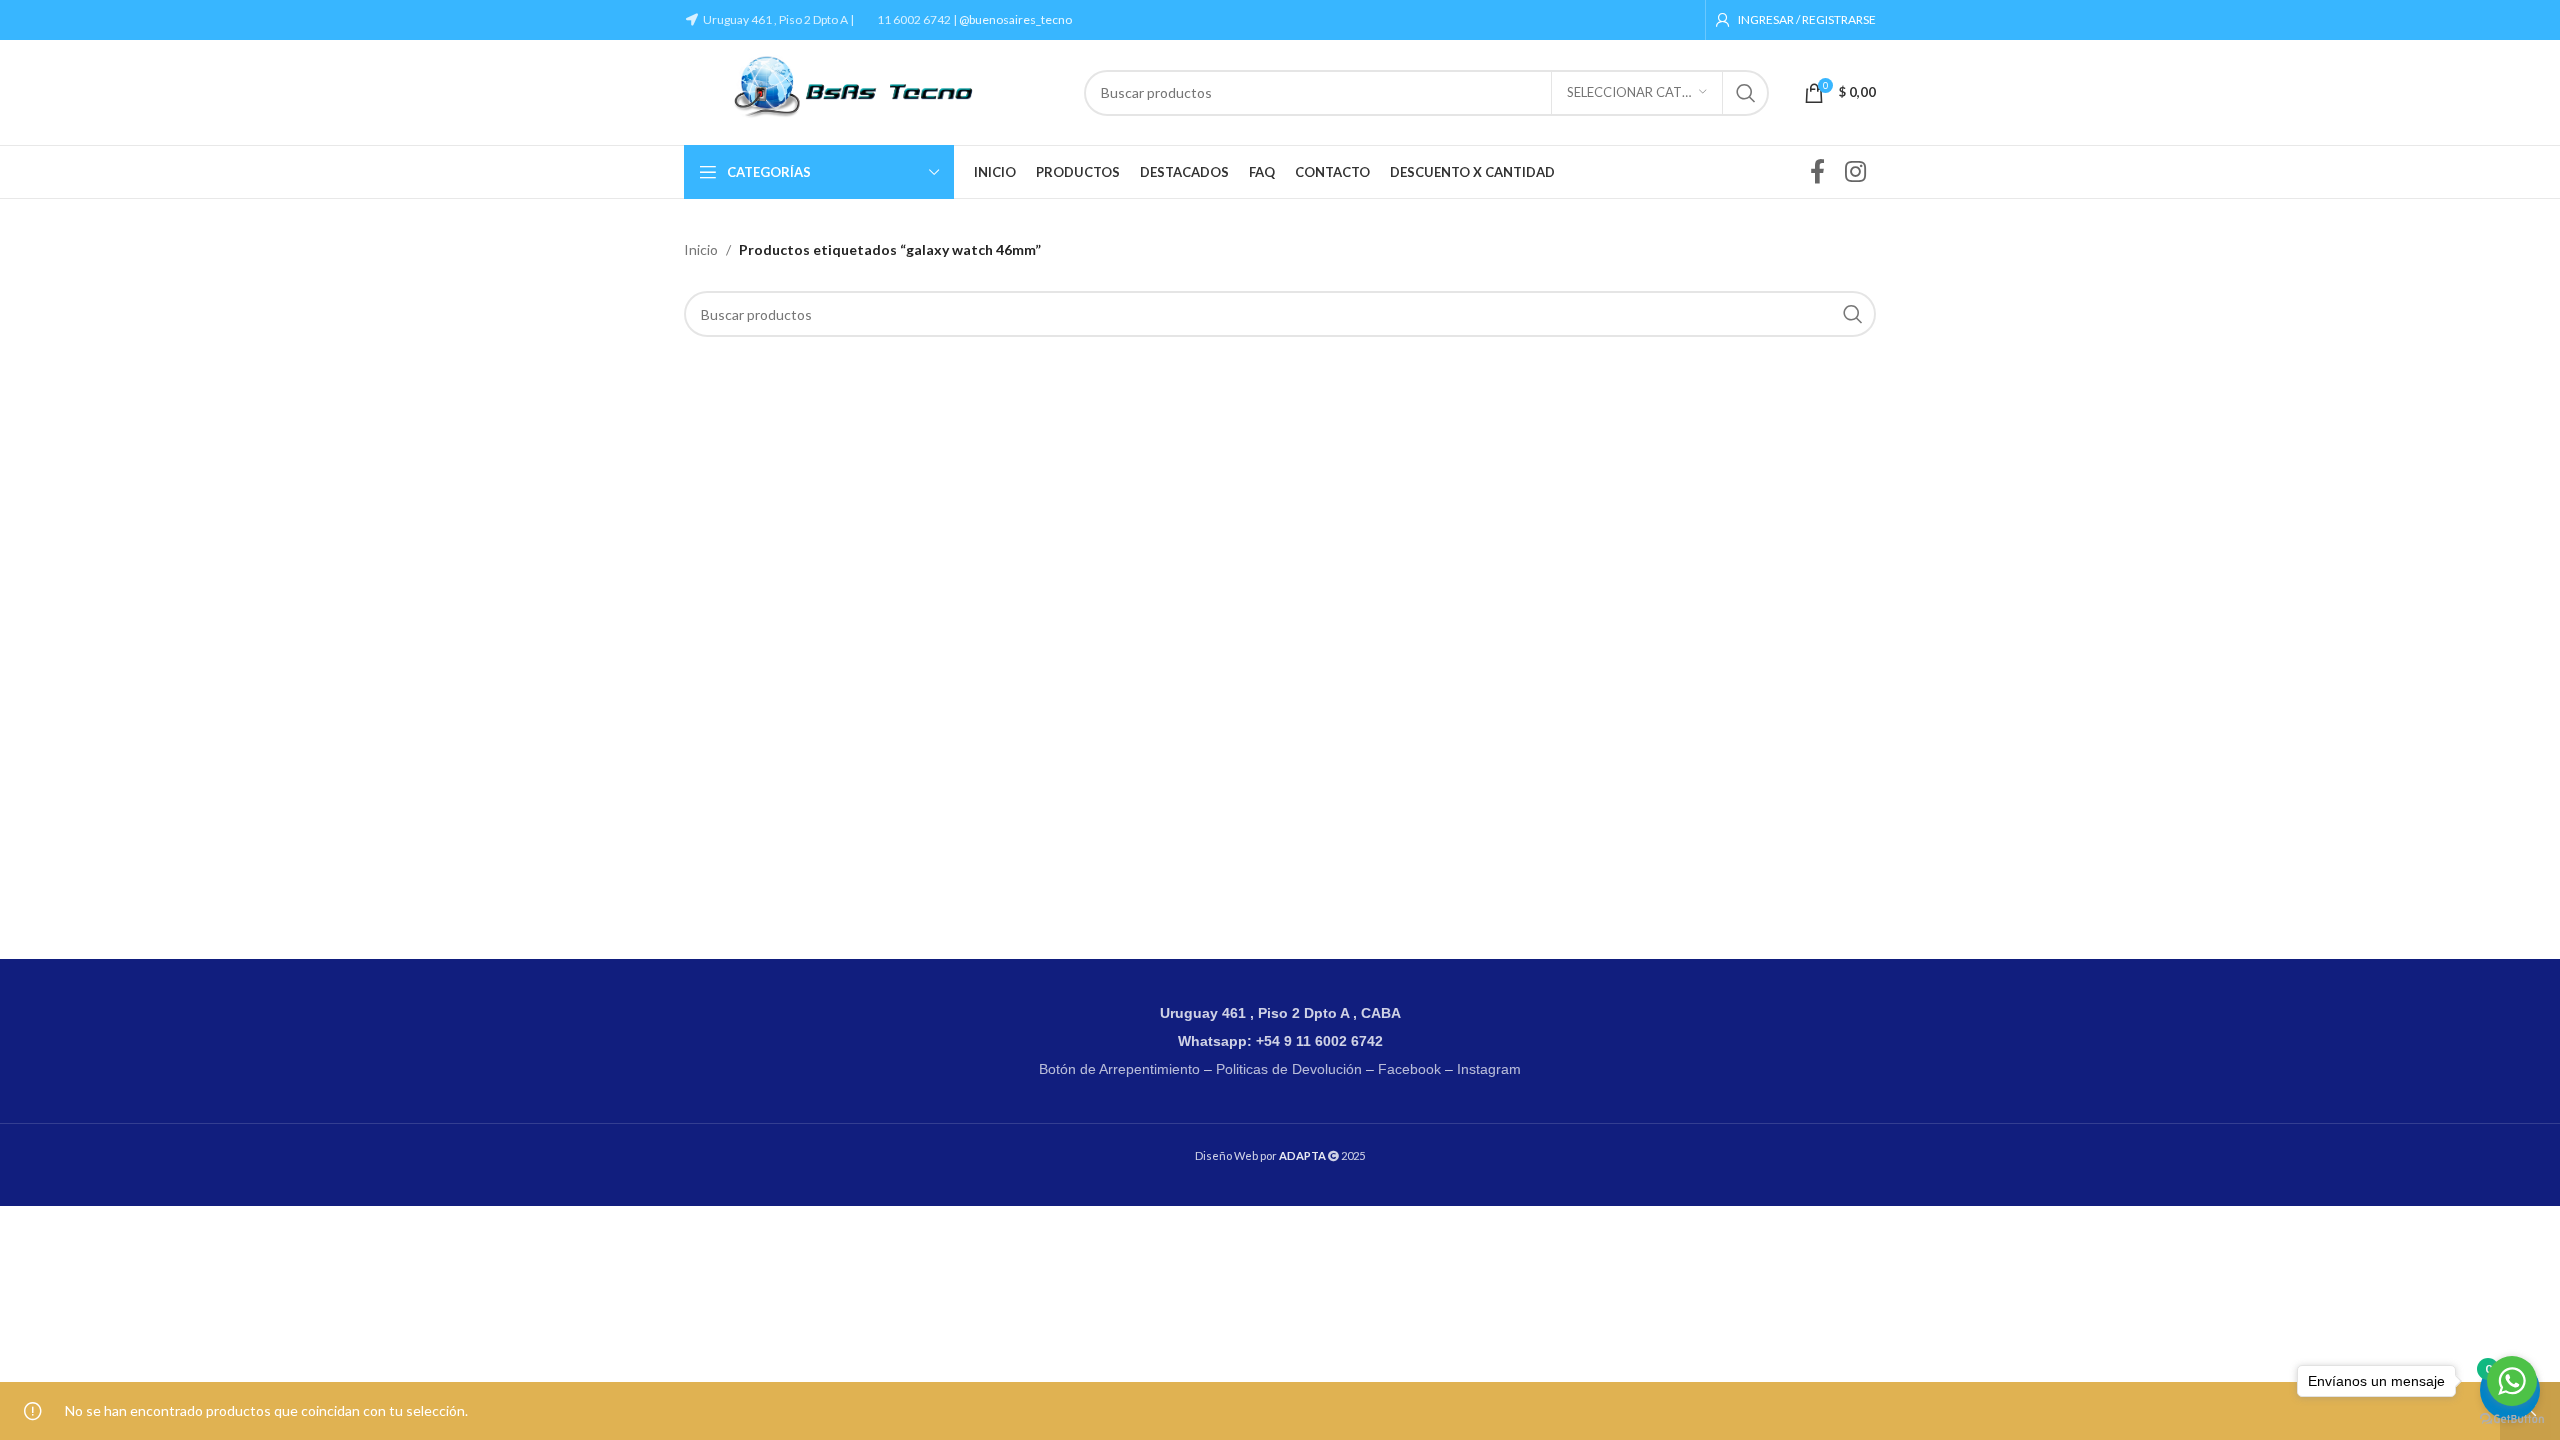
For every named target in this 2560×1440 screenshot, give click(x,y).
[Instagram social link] (1855, 172)
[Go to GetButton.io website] (2512, 1419)
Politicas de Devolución (1289, 1069)
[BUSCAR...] (1746, 93)
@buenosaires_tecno (1015, 19)
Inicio (701, 249)
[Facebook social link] (1817, 172)
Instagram (1489, 1069)
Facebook (1409, 1069)
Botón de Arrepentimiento (1119, 1069)
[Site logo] (874, 90)
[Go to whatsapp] (2512, 1381)
